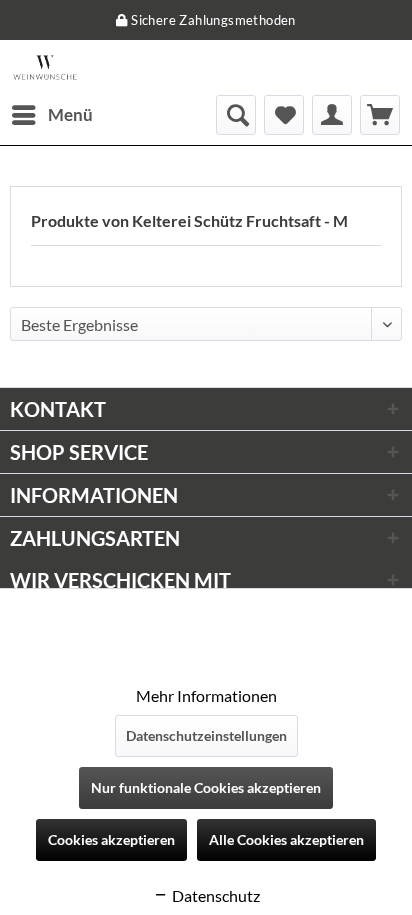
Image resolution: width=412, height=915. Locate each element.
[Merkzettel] (284, 115)
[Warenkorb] (380, 115)
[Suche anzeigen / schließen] (236, 115)
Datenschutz (214, 895)
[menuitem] (51, 115)
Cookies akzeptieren (111, 839)
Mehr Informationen (206, 695)
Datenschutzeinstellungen (206, 735)
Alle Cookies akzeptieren (286, 839)
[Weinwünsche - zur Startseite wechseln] (45, 67)
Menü (70, 114)
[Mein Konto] (332, 115)
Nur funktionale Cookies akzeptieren (206, 787)
